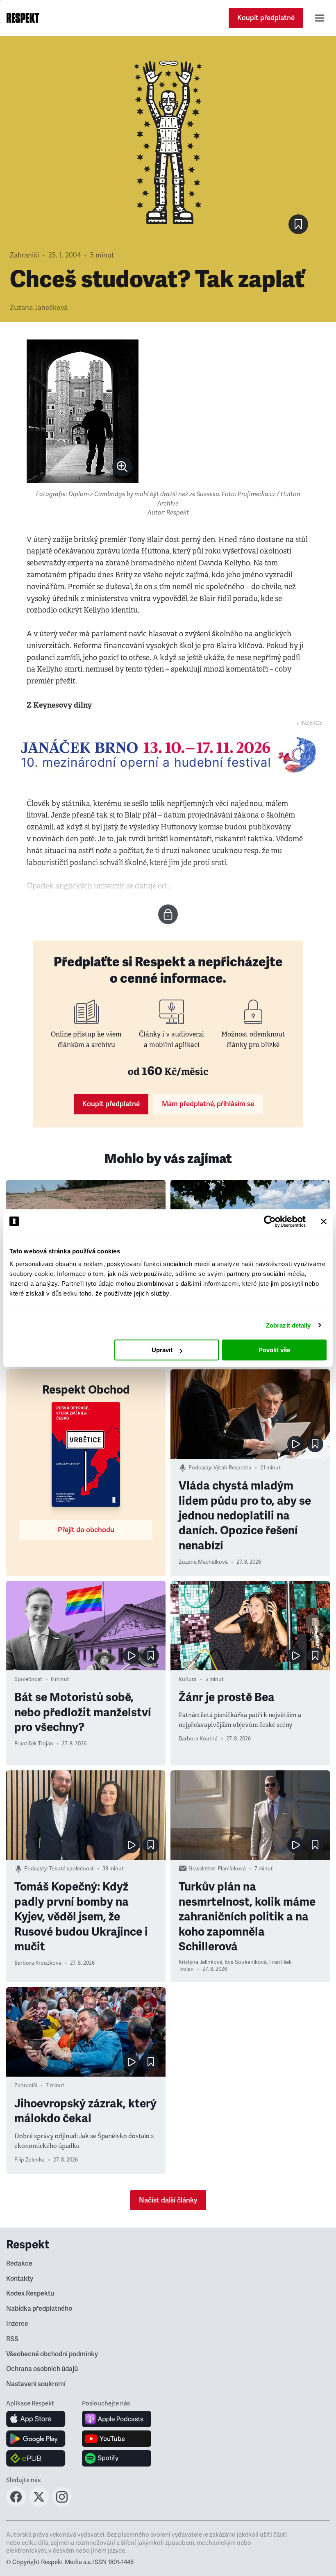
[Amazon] (36, 2458)
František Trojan (34, 1744)
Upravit (162, 1350)
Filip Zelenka (30, 2160)
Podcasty (200, 1468)
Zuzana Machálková (203, 1562)
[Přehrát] (295, 1444)
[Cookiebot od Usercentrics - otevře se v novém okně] (270, 1221)
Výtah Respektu (233, 1468)
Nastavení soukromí (36, 2384)
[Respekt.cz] (23, 18)
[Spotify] (117, 2458)
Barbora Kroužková (38, 1963)
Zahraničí (24, 255)
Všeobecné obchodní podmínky (52, 2354)
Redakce (19, 2264)
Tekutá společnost (72, 1869)
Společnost (28, 1679)
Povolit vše (274, 1350)
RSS (12, 2339)
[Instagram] (62, 2504)
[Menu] (320, 18)
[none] (122, 467)
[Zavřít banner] (324, 1221)
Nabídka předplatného (39, 2309)
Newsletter (202, 1869)
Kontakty (20, 2279)
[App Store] (36, 2419)
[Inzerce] (168, 755)
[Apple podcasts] (117, 2419)
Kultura (188, 1679)
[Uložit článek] (298, 224)
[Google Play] (36, 2439)
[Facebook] (16, 2504)
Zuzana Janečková (39, 308)
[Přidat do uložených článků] (315, 1444)
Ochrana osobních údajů (42, 2369)
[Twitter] (39, 2504)
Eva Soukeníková (246, 1962)
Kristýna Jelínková (201, 1962)
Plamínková (232, 1869)
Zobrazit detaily (288, 1325)
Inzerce (17, 2324)
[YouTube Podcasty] (117, 2439)
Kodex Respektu (30, 2294)
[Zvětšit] (83, 411)
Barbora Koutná (198, 1739)
